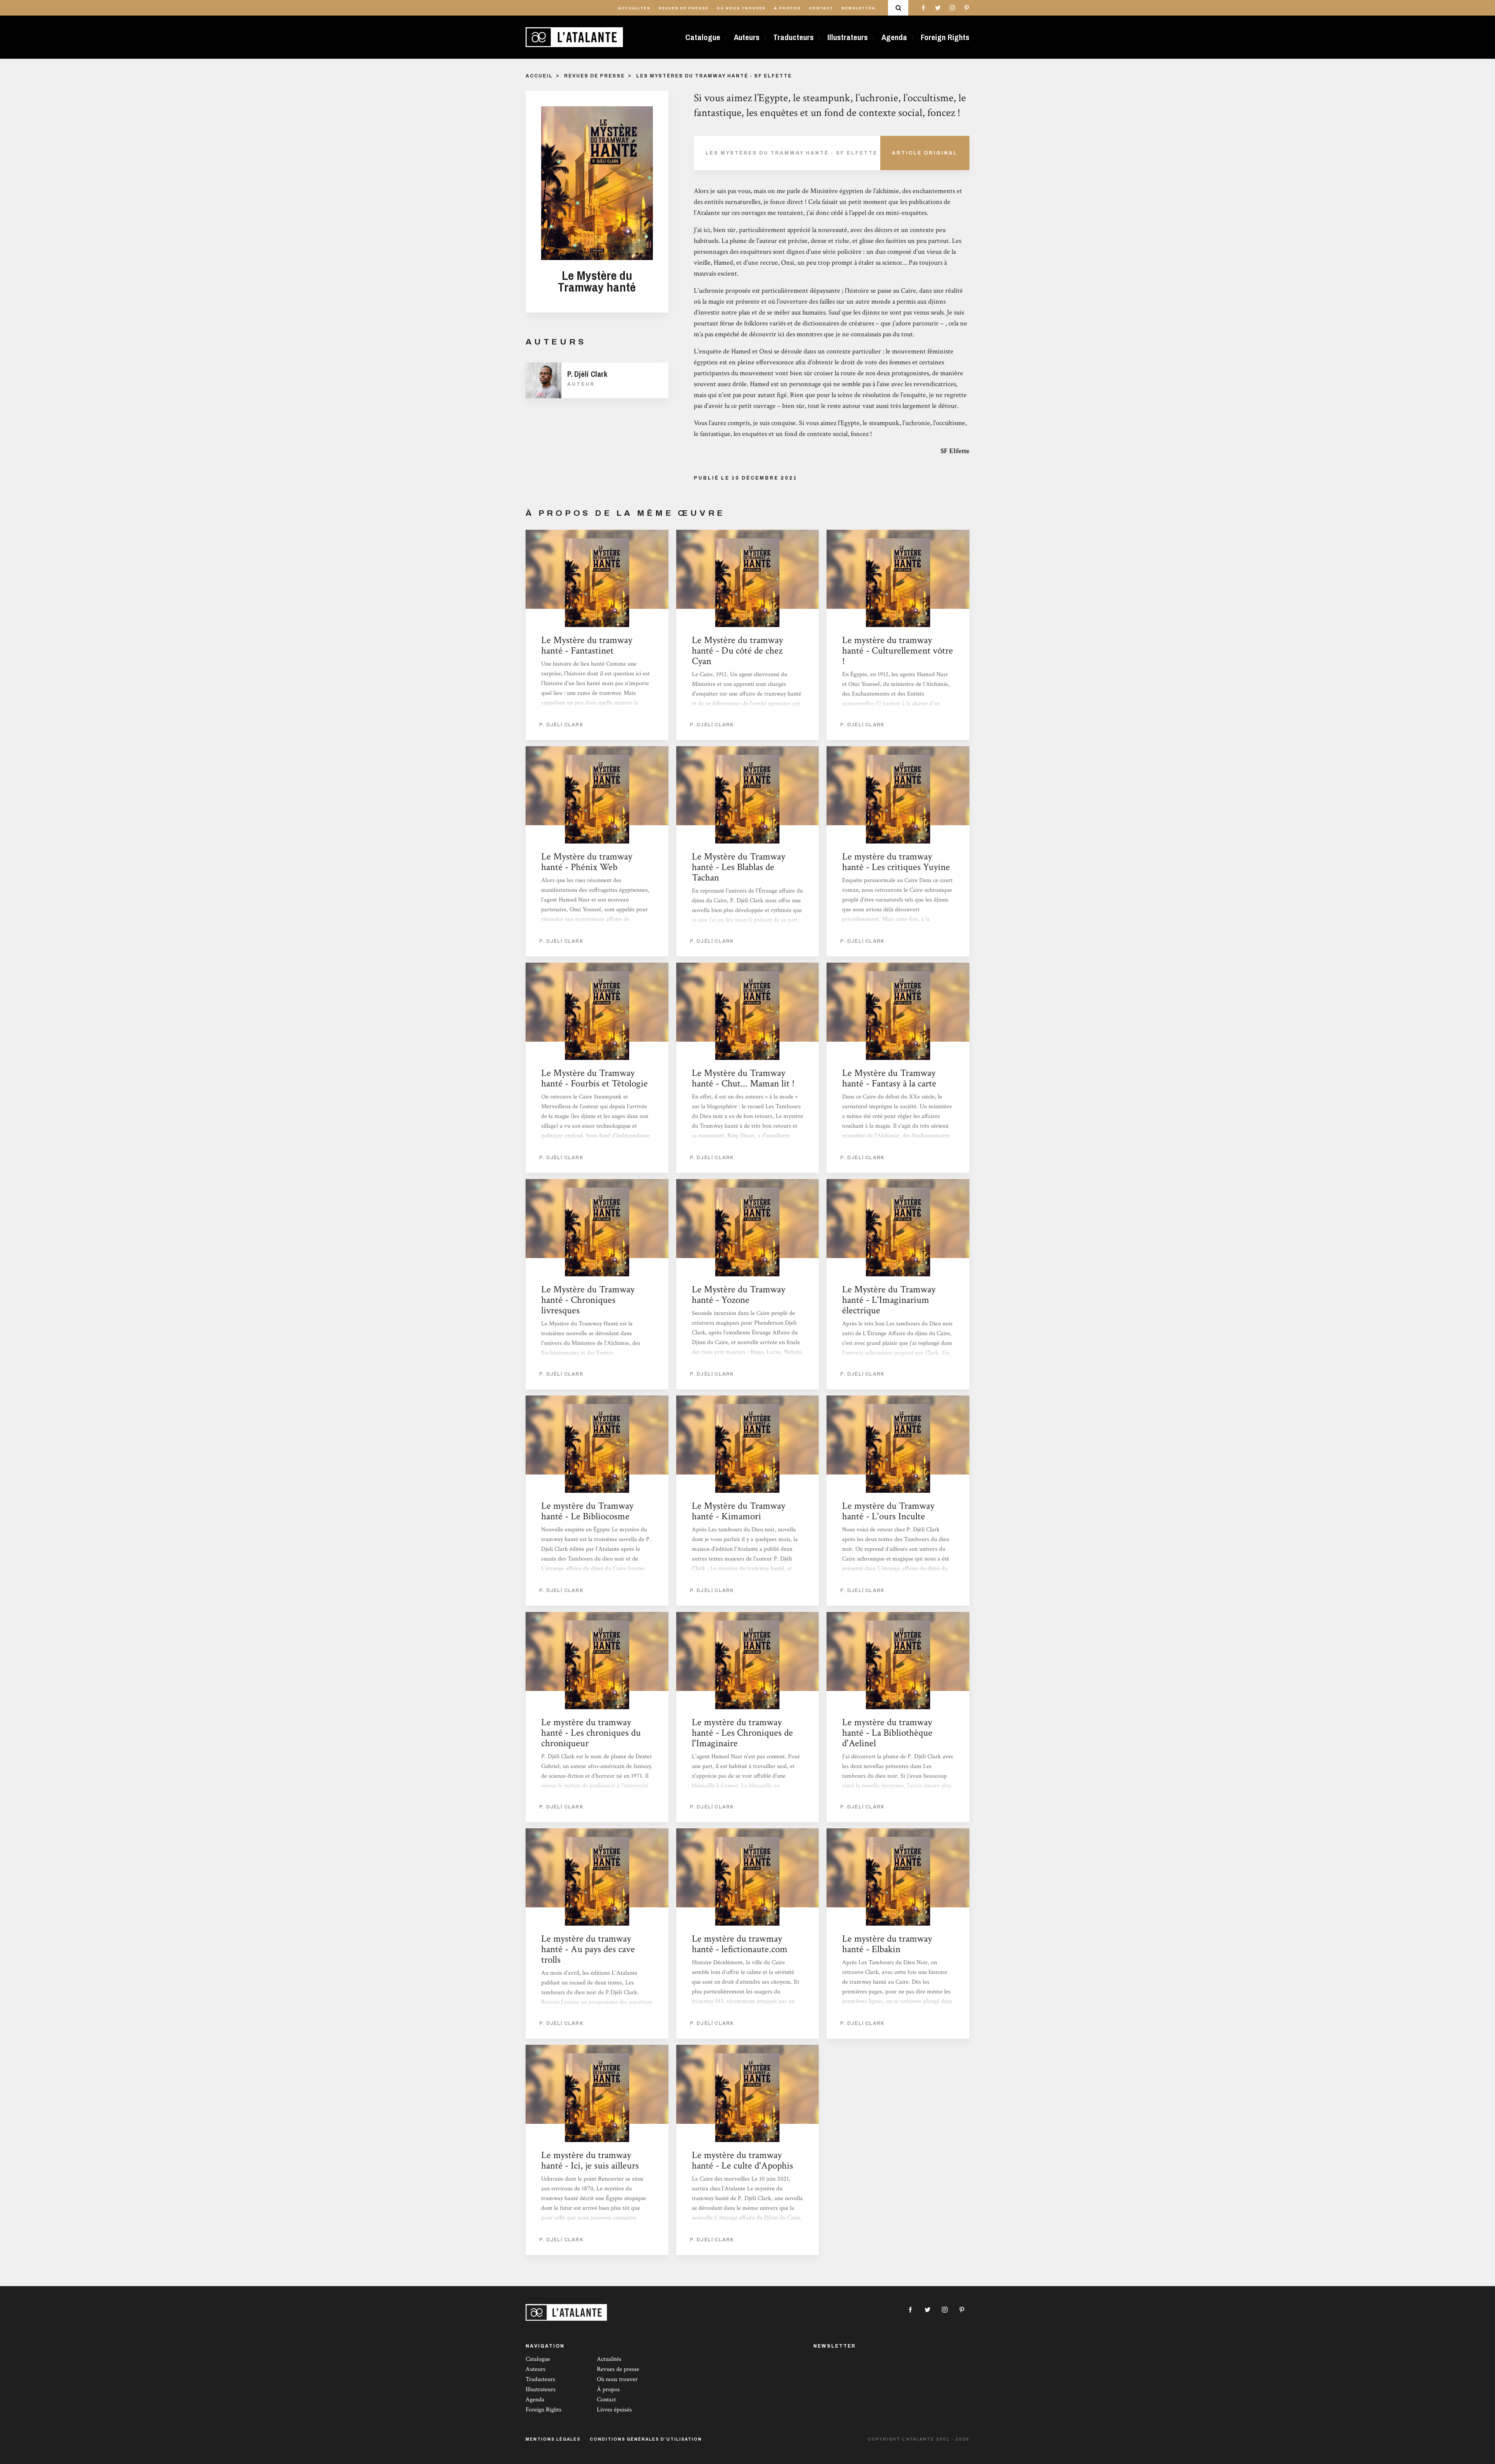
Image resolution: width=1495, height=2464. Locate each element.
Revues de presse (684, 8)
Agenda (894, 37)
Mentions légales (553, 2439)
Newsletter (859, 8)
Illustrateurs (848, 37)
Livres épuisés (614, 2410)
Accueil (539, 76)
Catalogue (703, 37)
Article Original (925, 153)
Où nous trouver (741, 8)
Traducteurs (793, 37)
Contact (821, 8)
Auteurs (747, 37)
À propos (787, 8)
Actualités (634, 8)
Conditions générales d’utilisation (646, 2439)
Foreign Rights (945, 37)
